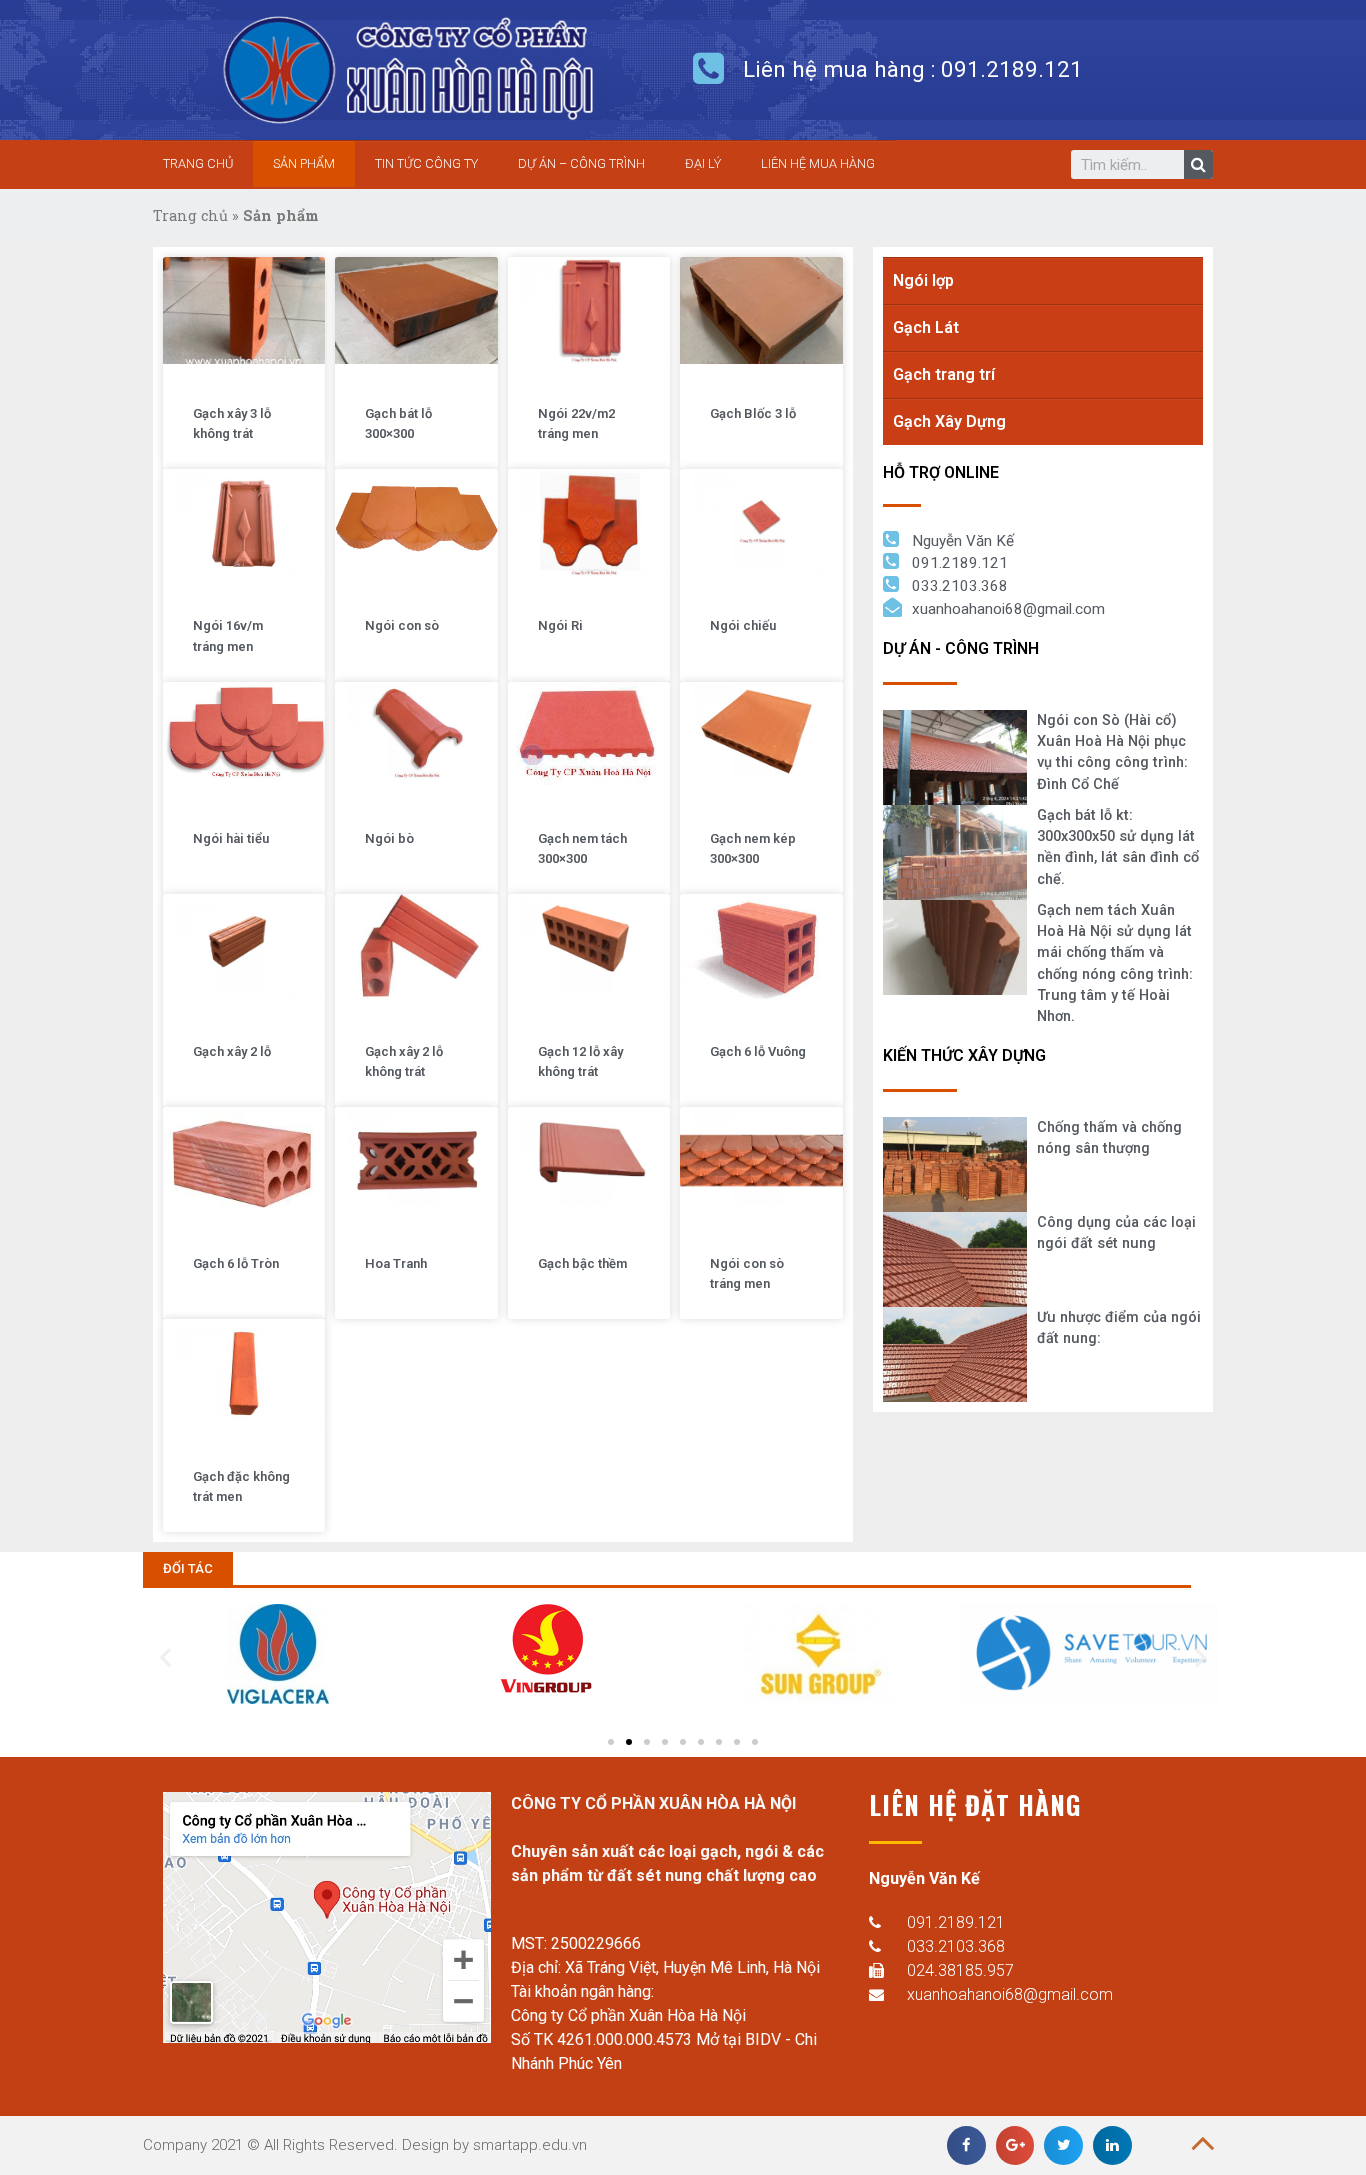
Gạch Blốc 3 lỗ (753, 413)
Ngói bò (389, 838)
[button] (188, 1568)
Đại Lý (703, 163)
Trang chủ (198, 163)
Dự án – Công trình (581, 163)
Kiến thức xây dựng (964, 1055)
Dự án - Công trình (961, 648)
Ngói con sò (402, 625)
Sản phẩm (304, 163)
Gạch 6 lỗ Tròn (236, 1263)
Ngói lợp (923, 280)
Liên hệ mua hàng (818, 163)
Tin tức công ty (426, 163)
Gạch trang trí (944, 374)
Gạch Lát (926, 327)
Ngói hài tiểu (231, 838)
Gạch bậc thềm (582, 1263)
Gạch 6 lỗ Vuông (758, 1051)
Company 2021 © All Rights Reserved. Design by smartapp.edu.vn (365, 2145)
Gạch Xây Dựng (949, 421)
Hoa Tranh (396, 1263)
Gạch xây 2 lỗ (232, 1051)
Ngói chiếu (743, 625)
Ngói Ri (560, 625)
